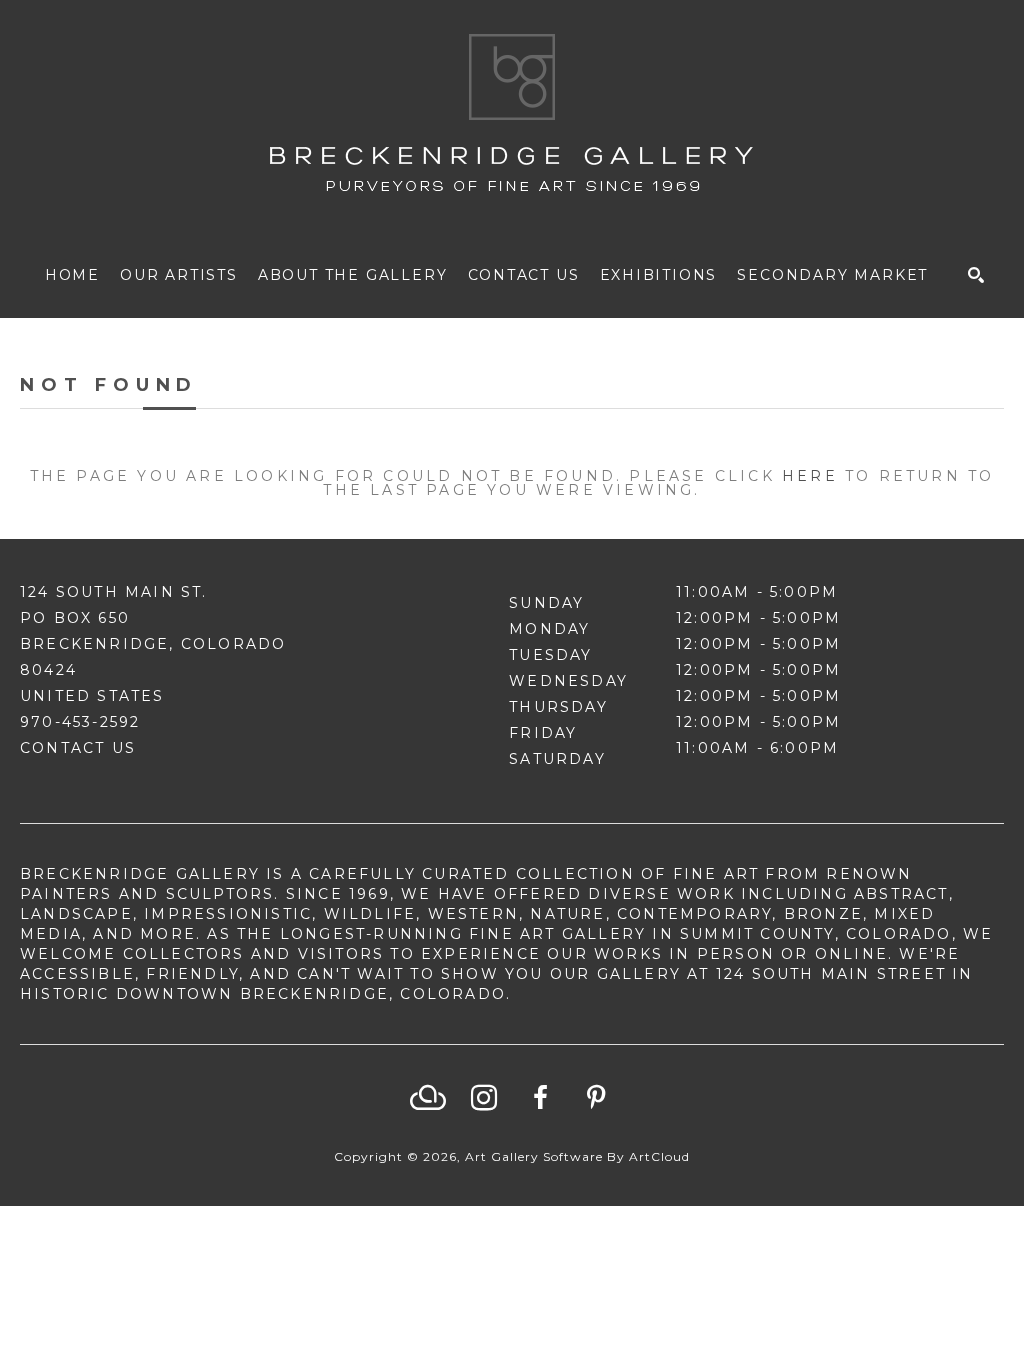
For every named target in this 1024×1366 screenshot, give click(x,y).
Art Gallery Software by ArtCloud (577, 1156)
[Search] (976, 275)
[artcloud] (428, 1098)
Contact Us (78, 748)
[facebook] (540, 1098)
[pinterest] (596, 1098)
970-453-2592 (80, 722)
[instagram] (484, 1098)
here (810, 476)
